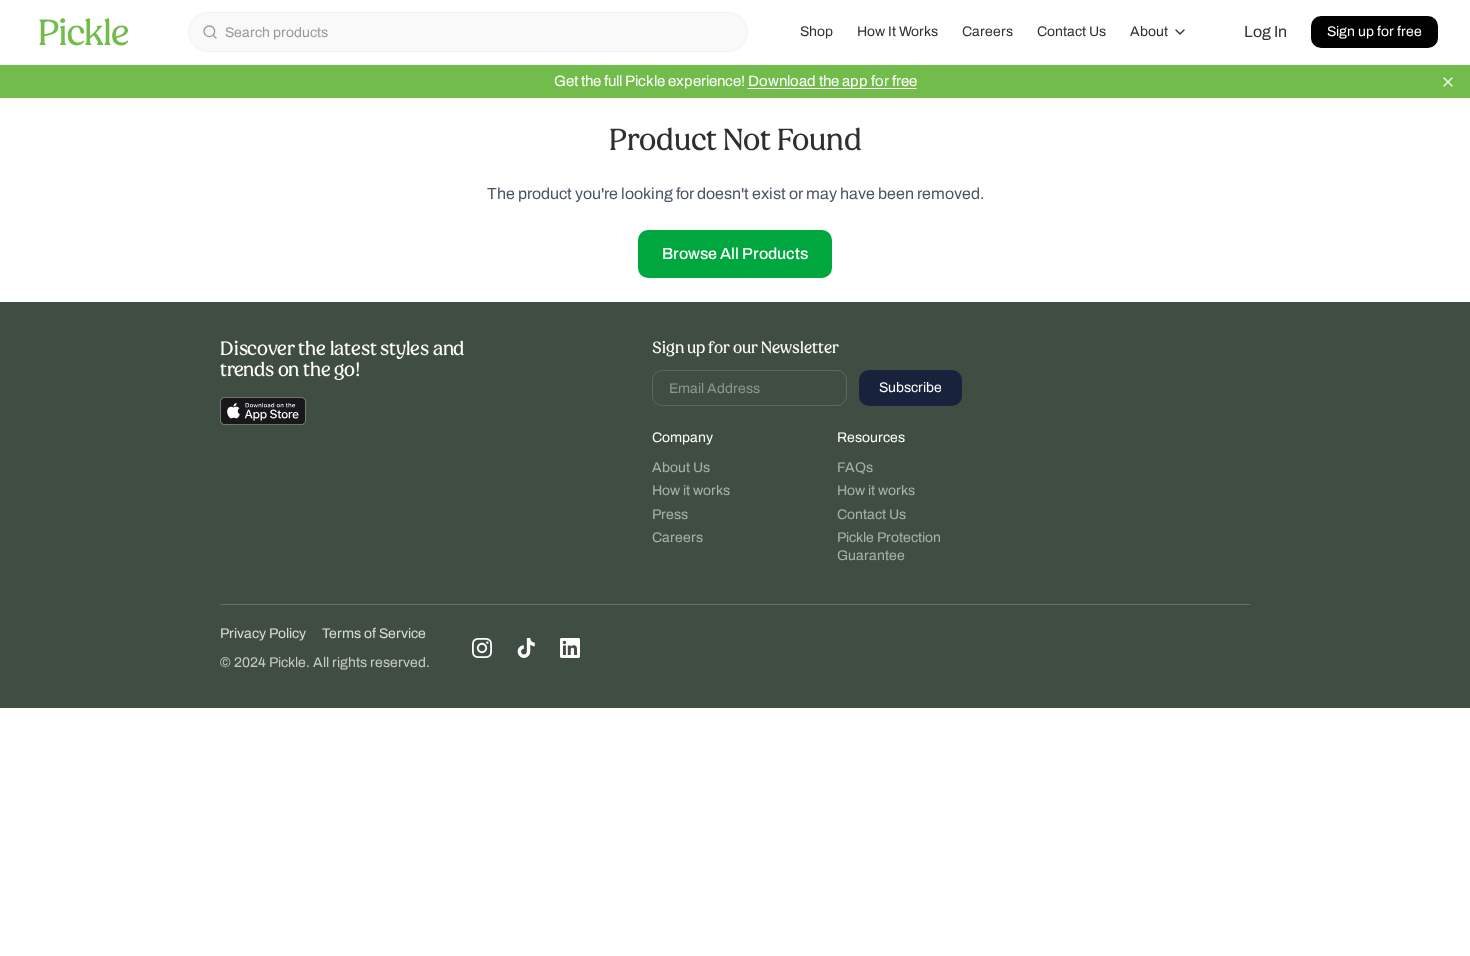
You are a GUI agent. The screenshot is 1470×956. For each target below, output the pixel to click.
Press (670, 514)
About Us (681, 467)
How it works (691, 490)
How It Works (897, 31)
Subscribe (910, 387)
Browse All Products (735, 253)
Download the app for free (832, 81)
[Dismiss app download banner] (1448, 82)
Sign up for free (1374, 31)
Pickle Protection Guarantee (889, 546)
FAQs (855, 467)
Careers (987, 31)
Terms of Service (374, 633)
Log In (1265, 31)
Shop (816, 31)
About (1149, 31)
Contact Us (1071, 31)
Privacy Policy (263, 633)
